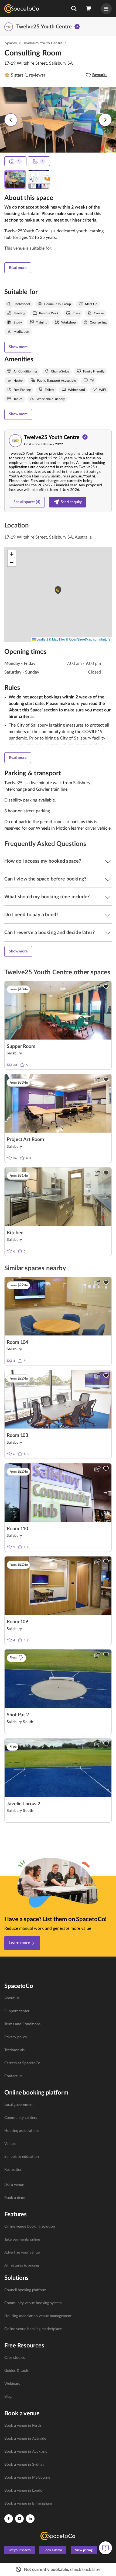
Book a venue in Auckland (26, 2452)
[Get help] (105, 2548)
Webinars (12, 2384)
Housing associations (22, 2131)
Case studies (15, 2358)
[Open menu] (106, 9)
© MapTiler (57, 639)
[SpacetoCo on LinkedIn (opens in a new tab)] (30, 2519)
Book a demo (15, 2198)
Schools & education (22, 2157)
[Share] (97, 987)
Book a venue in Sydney (24, 2465)
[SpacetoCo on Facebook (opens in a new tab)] (9, 2519)
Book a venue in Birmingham (28, 2504)
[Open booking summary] (89, 9)
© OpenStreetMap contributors (88, 639)
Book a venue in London (24, 2491)
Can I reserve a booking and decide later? (50, 933)
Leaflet (41, 639)
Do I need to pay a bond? (31, 915)
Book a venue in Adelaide (25, 2439)
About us (12, 1998)
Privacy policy (16, 2037)
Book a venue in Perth (23, 2426)
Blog (8, 2397)
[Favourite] (106, 987)
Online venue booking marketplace (33, 2329)
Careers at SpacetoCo (22, 2063)
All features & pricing (22, 2265)
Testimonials (14, 2050)
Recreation (13, 2170)
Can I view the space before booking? (45, 879)
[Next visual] (105, 120)
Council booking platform (25, 2290)
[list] (58, 2037)
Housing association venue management (38, 2316)
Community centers (21, 2118)
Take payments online (22, 2239)
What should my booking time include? (47, 897)
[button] (74, 9)
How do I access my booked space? (43, 861)
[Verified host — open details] (77, 27)
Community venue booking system (33, 2303)
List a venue (14, 2185)
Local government (19, 2105)
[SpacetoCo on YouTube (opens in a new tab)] (19, 2519)
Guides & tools (16, 2371)
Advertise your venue (22, 2252)
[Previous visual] (11, 120)
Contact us (13, 2076)
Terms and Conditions (22, 2024)
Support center (17, 2011)
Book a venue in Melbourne (27, 2478)
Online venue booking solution (30, 2227)
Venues (10, 2144)
